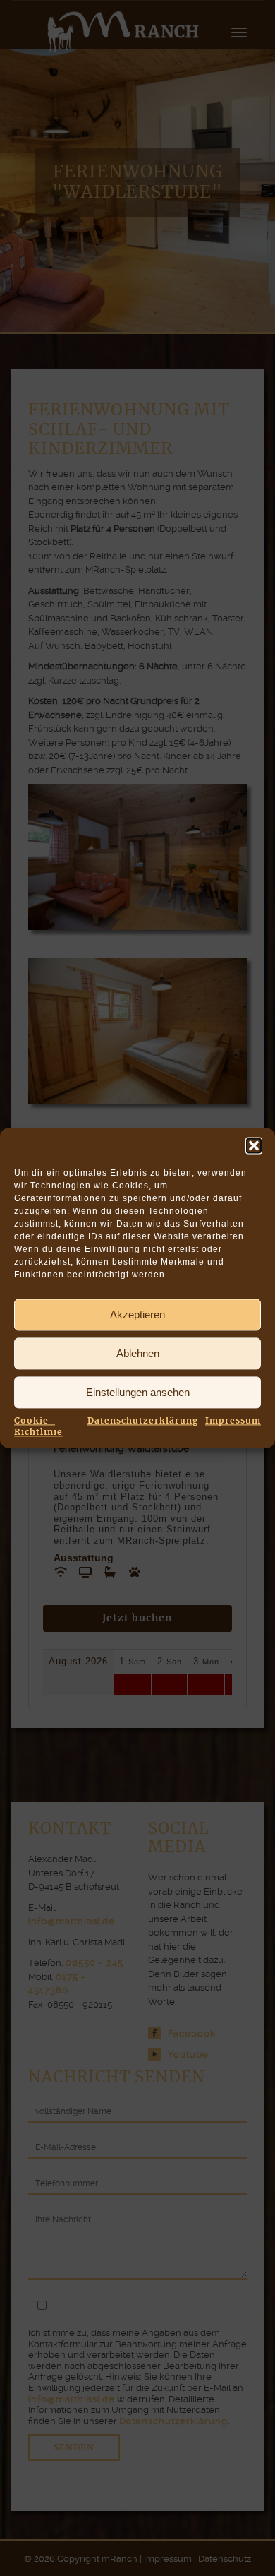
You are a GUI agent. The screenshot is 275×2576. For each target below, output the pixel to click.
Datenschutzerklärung (143, 1421)
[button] (254, 1145)
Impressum (233, 1421)
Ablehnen (138, 1353)
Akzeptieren (137, 1314)
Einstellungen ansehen (138, 1392)
